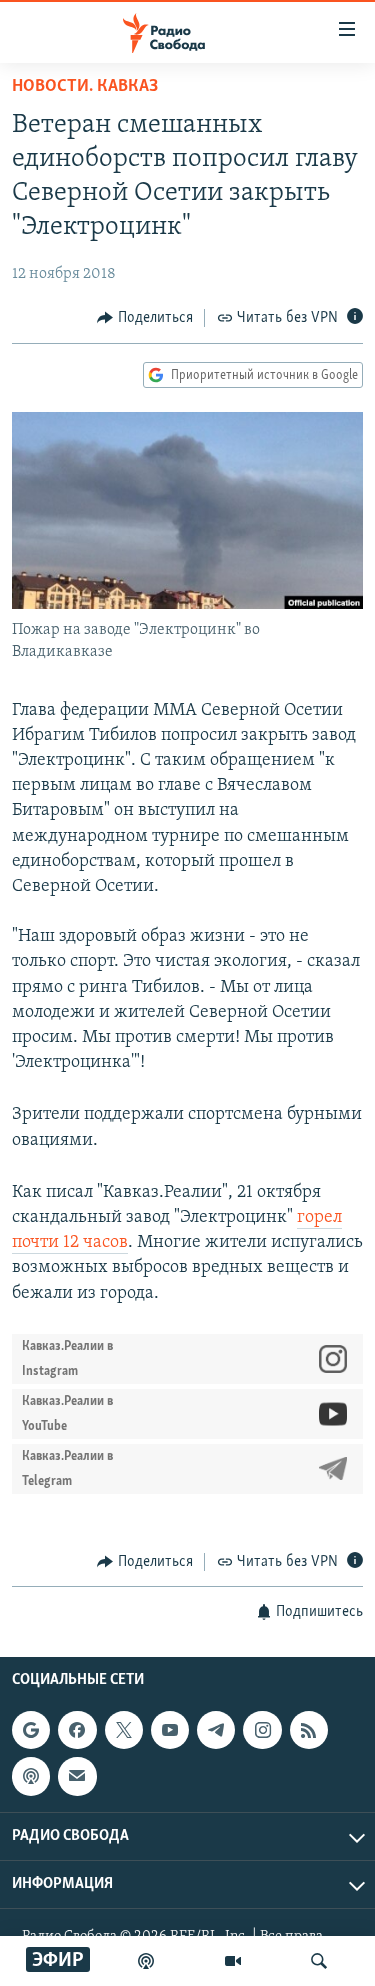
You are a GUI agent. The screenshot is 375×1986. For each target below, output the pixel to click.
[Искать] (319, 1961)
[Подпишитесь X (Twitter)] (124, 1730)
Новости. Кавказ (85, 87)
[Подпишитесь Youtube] (170, 1730)
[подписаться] (77, 1777)
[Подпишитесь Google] (31, 1730)
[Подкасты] (31, 1777)
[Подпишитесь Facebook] (77, 1730)
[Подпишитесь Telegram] (216, 1730)
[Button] (145, 318)
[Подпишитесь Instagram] (262, 1730)
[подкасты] (146, 1961)
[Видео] (233, 1961)
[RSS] (309, 1730)
